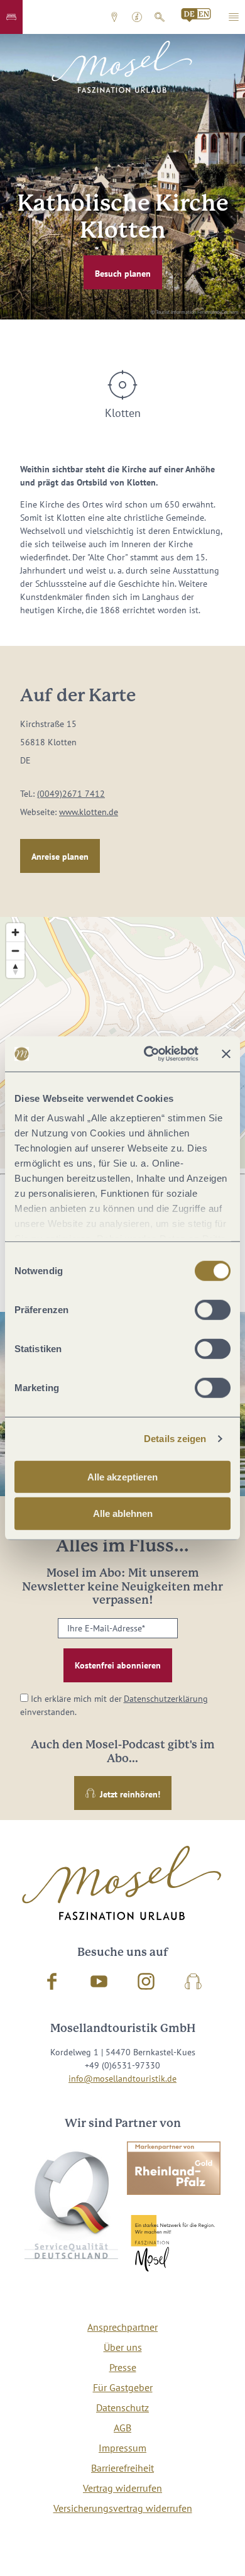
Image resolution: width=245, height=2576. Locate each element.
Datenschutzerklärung (166, 1699)
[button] (11, 17)
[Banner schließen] (226, 1054)
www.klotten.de (89, 812)
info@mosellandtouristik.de (122, 2079)
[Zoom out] (15, 951)
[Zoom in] (15, 932)
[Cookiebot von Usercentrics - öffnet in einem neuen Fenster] (149, 1054)
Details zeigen (175, 1439)
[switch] (213, 1309)
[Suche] (160, 17)
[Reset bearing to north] (15, 969)
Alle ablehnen (123, 1513)
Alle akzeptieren (122, 1476)
